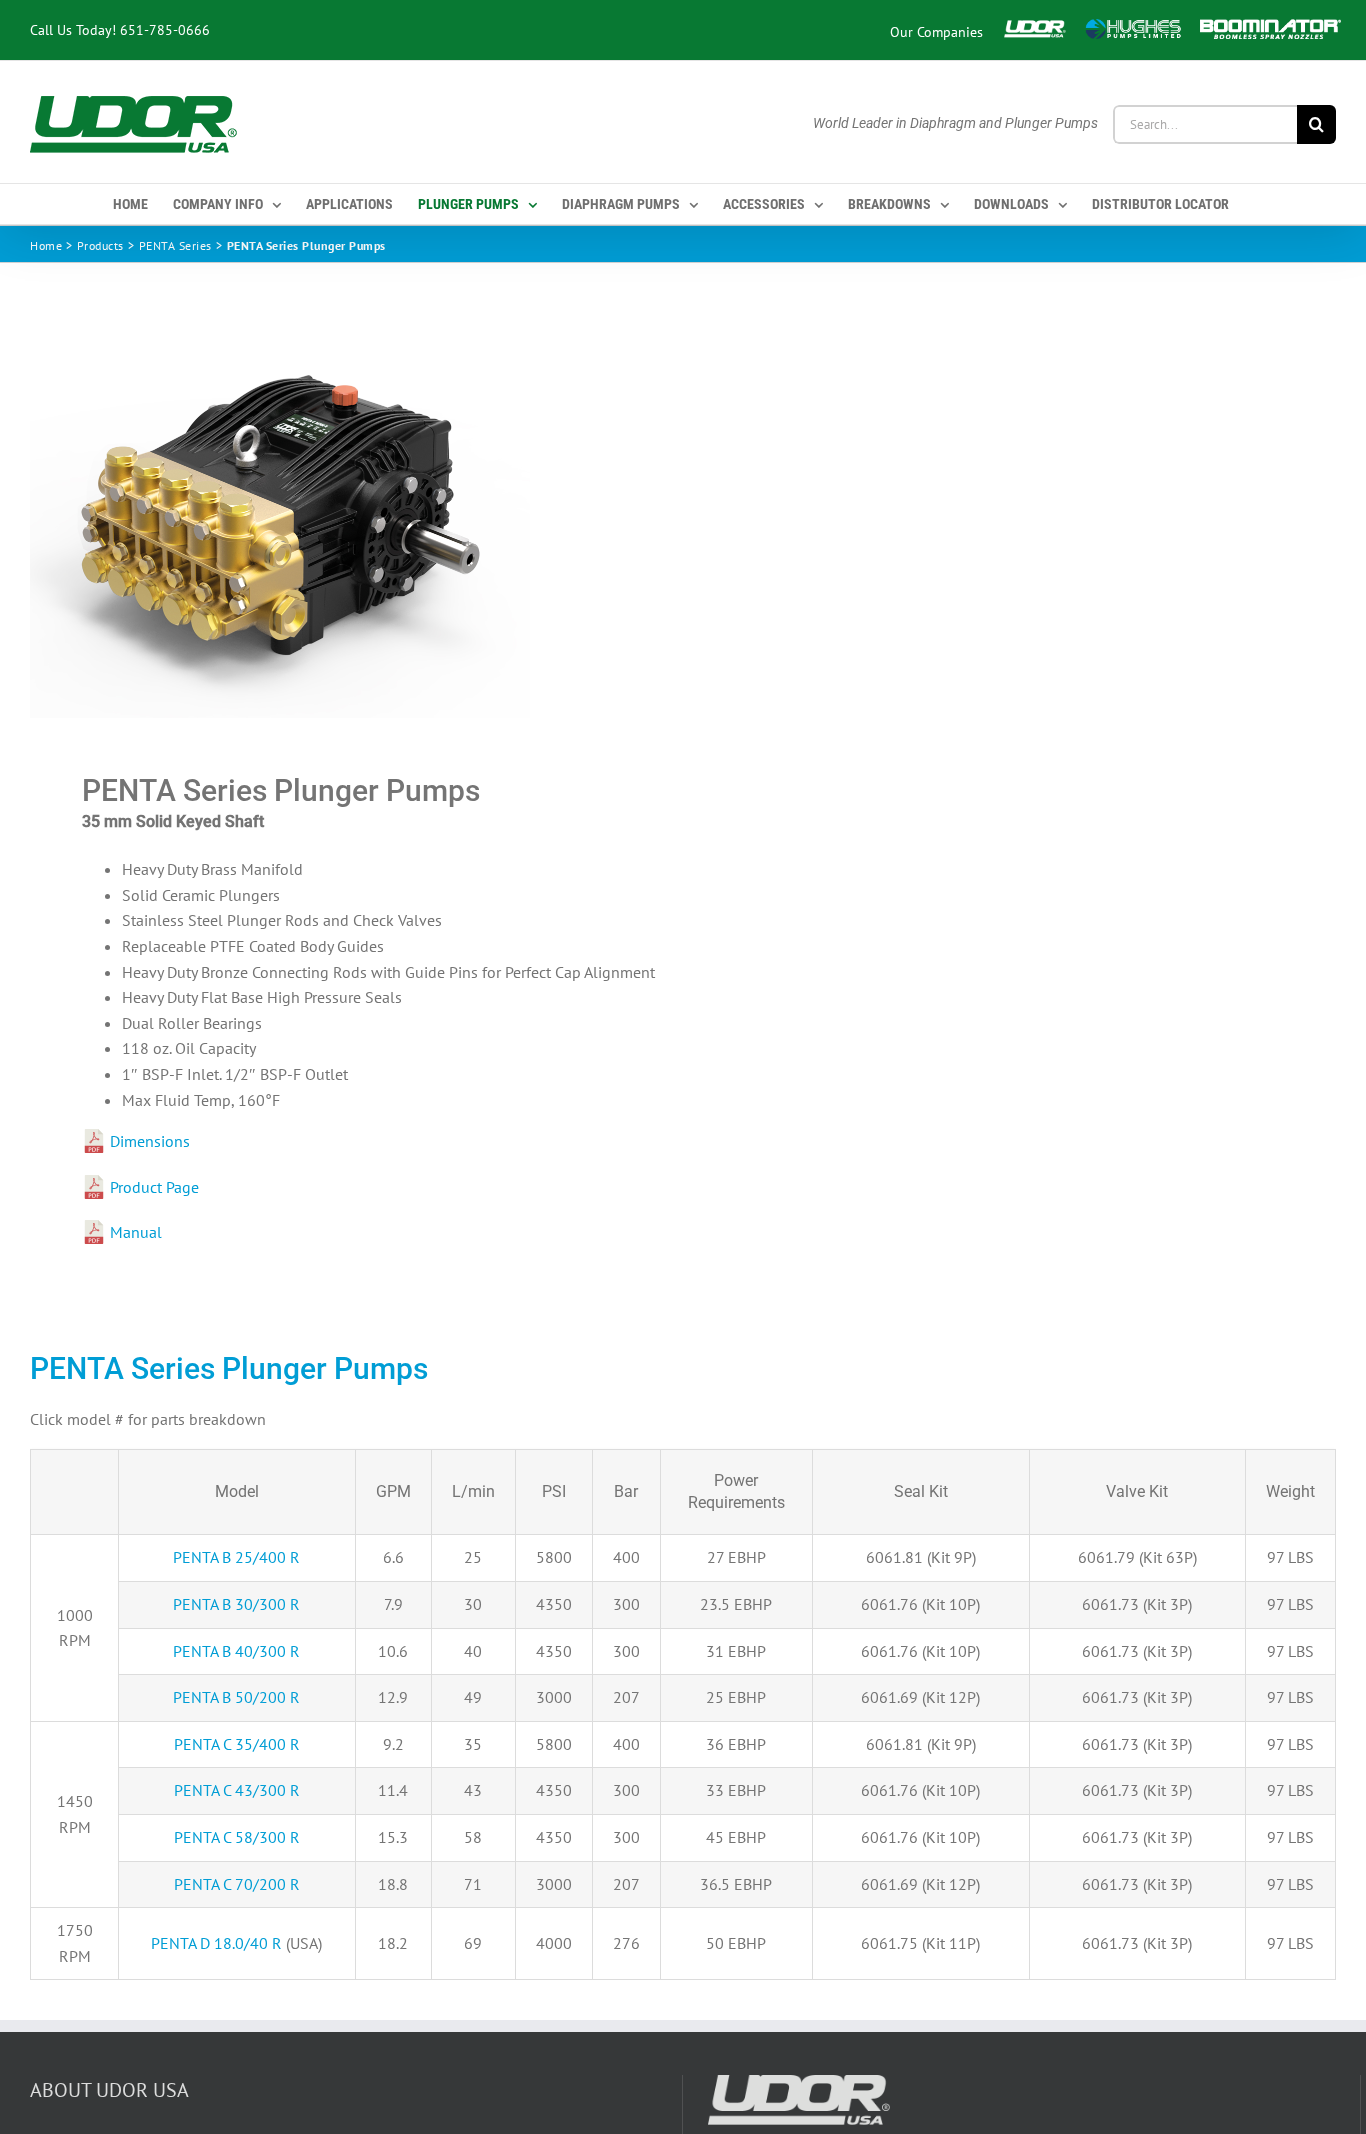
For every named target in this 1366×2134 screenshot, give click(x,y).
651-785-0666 (165, 29)
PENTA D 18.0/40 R (216, 1943)
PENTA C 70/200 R (237, 1884)
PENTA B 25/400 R (236, 1557)
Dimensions (150, 1141)
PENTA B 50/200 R (236, 1697)
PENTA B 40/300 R (236, 1651)
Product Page (154, 1187)
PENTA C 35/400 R (237, 1744)
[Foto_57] (343, 518)
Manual (136, 1232)
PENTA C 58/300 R (237, 1837)
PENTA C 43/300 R (237, 1790)
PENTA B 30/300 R (236, 1604)
